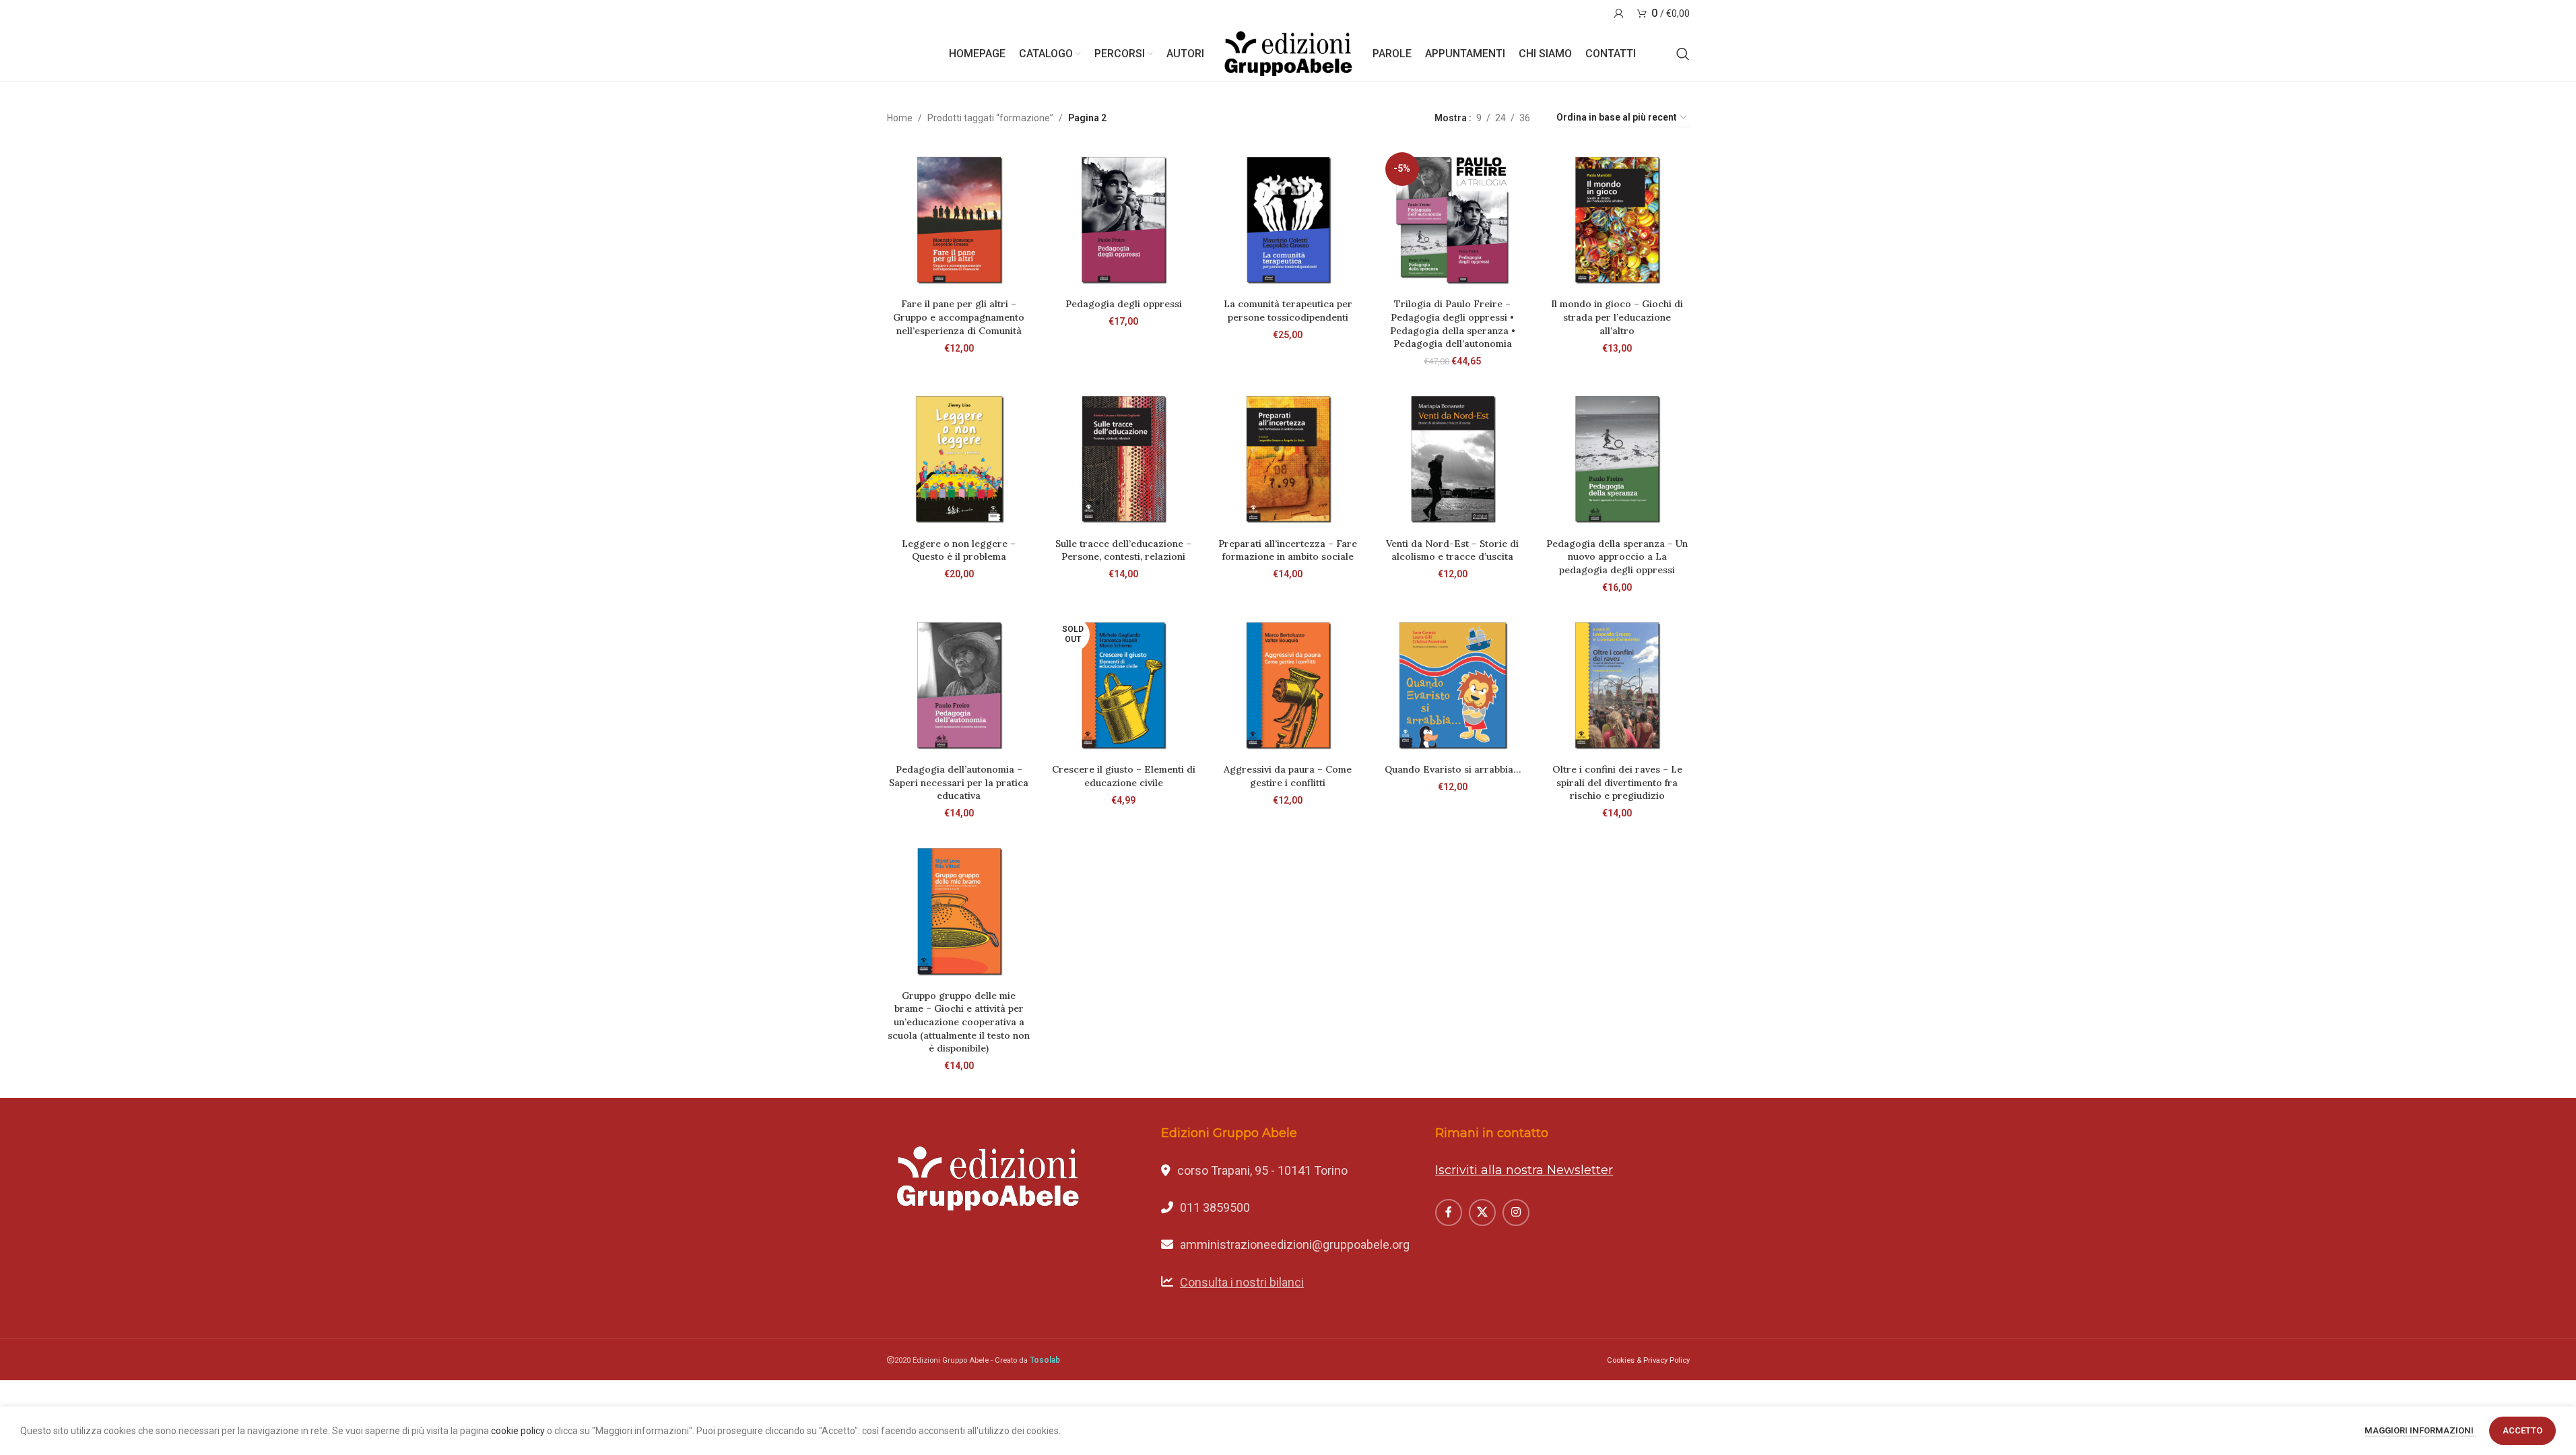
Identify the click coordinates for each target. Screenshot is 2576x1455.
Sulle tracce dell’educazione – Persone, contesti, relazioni (1123, 550)
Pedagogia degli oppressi (1124, 304)
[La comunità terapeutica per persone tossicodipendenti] (1288, 220)
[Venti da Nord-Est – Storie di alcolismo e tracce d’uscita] (1453, 459)
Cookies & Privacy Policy (1648, 1360)
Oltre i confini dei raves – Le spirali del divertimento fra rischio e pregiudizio (1617, 782)
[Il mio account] (1619, 13)
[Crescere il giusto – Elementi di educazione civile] (1123, 685)
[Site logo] (1288, 53)
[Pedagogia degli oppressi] (1123, 220)
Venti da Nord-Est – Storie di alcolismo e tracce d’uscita (1452, 550)
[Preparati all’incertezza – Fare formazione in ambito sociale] (1288, 459)
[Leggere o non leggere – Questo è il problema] (959, 459)
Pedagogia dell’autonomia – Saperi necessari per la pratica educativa (959, 782)
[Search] (1683, 54)
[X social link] (1482, 1212)
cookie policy (518, 1431)
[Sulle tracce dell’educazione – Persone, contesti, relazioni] (1123, 459)
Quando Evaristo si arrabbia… (1453, 769)
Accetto (2522, 1430)
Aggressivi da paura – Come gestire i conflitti (1288, 776)
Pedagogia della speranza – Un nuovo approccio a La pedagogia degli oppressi (1617, 557)
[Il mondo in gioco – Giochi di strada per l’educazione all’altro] (1617, 220)
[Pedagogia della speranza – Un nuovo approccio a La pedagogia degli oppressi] (1617, 459)
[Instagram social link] (1516, 1212)
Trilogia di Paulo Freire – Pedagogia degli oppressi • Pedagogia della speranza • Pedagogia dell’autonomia (1453, 324)
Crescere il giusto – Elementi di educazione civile (1124, 776)
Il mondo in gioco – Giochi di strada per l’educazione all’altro (1617, 317)
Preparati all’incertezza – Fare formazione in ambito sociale (1288, 550)
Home (900, 118)
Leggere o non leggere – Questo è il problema (959, 550)
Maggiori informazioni (2420, 1430)
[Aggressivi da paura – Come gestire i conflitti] (1288, 685)
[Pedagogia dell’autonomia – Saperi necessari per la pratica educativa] (959, 685)
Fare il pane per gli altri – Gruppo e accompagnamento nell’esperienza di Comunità (959, 317)
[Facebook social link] (1449, 1212)
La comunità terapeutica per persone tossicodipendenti (1288, 311)
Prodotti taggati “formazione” (990, 118)
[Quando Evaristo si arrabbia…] (1453, 685)
